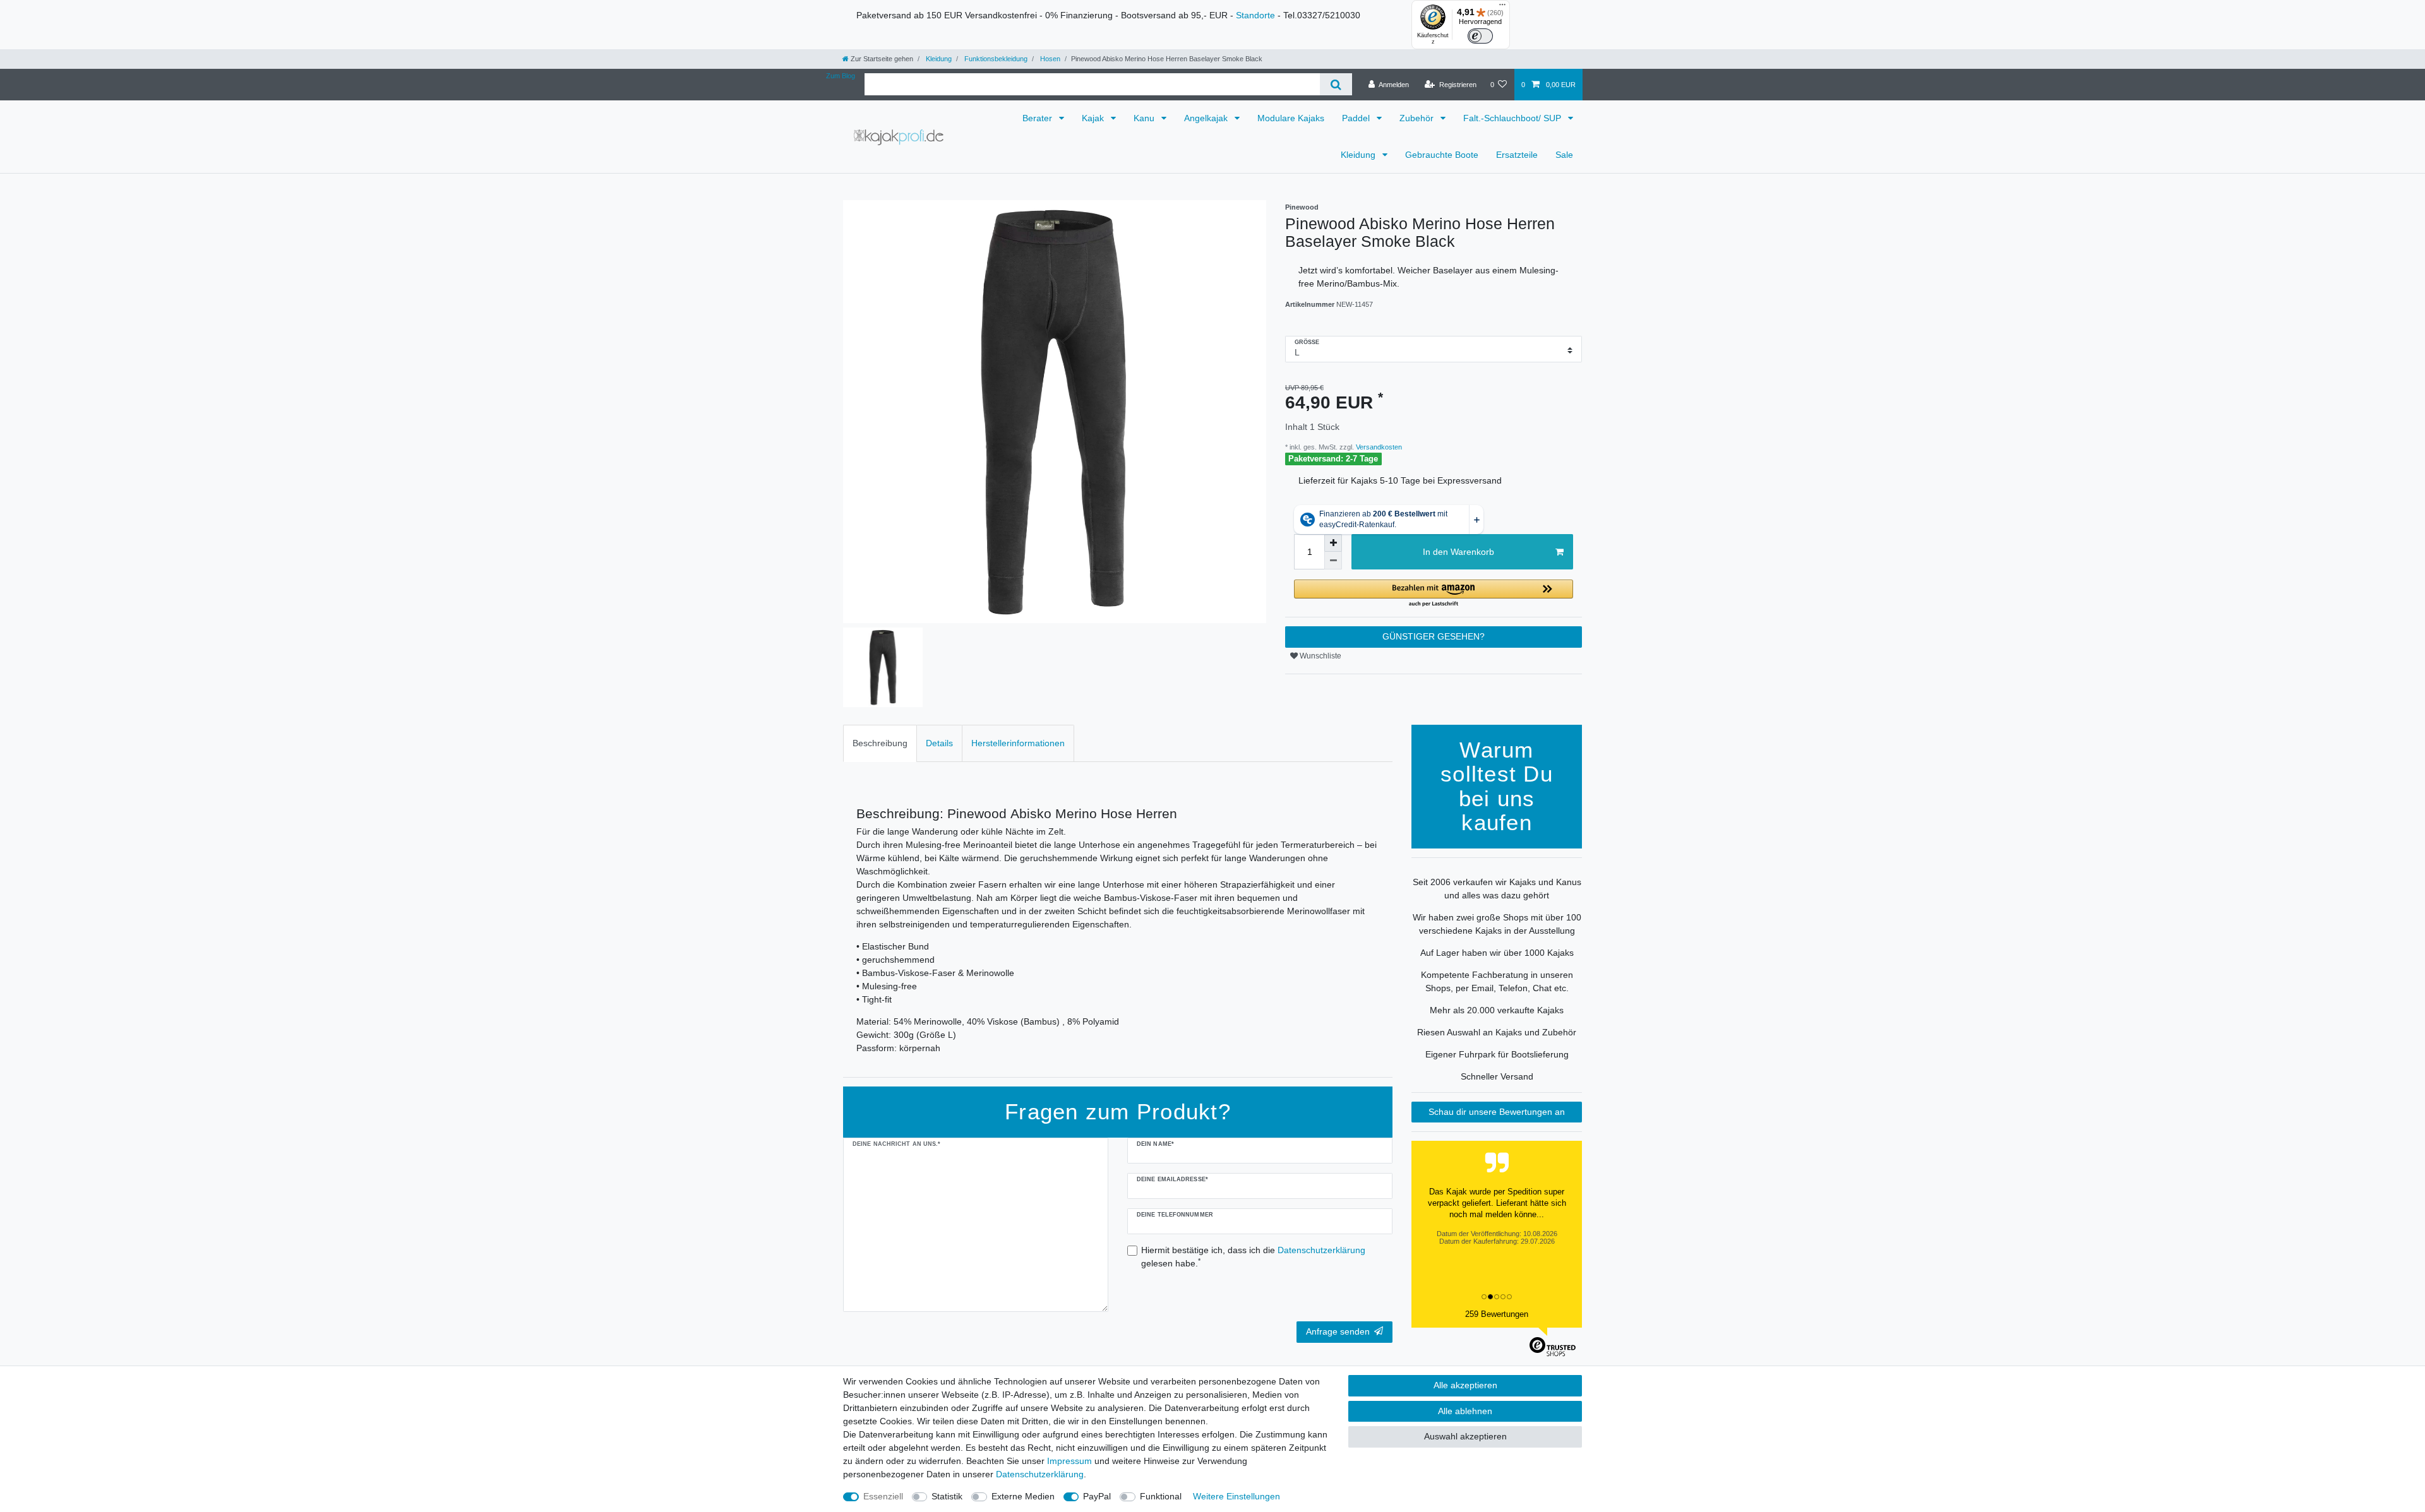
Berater (1039, 118)
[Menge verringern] (1333, 561)
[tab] (880, 743)
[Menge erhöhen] (1333, 543)
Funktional (1161, 1496)
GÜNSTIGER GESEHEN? (1434, 636)
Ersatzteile (1517, 155)
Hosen (1049, 59)
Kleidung (938, 59)
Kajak (1094, 118)
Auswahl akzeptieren (1465, 1436)
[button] (1434, 594)
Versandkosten (1378, 447)
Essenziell (883, 1496)
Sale (1564, 155)
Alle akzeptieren (1465, 1385)
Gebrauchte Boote (1442, 155)
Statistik (947, 1496)
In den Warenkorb (1458, 552)
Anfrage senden (1338, 1331)
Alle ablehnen (1465, 1411)
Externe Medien (1023, 1496)
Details (939, 743)
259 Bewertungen (1497, 1314)
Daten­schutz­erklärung (1040, 1474)
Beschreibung (880, 743)
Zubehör (1418, 118)
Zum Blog (841, 76)
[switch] (1480, 36)
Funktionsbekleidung (995, 59)
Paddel (1357, 118)
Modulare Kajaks (1291, 118)
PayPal (1097, 1496)
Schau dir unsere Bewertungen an (1497, 1112)
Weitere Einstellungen (1236, 1496)
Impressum (1069, 1461)
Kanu (1145, 118)
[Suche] (1336, 84)
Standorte (1255, 15)
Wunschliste (1320, 656)
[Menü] (1502, 8)
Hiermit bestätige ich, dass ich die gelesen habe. (1253, 1257)
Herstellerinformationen (1018, 743)
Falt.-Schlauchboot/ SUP (1513, 118)
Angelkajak (1207, 118)
